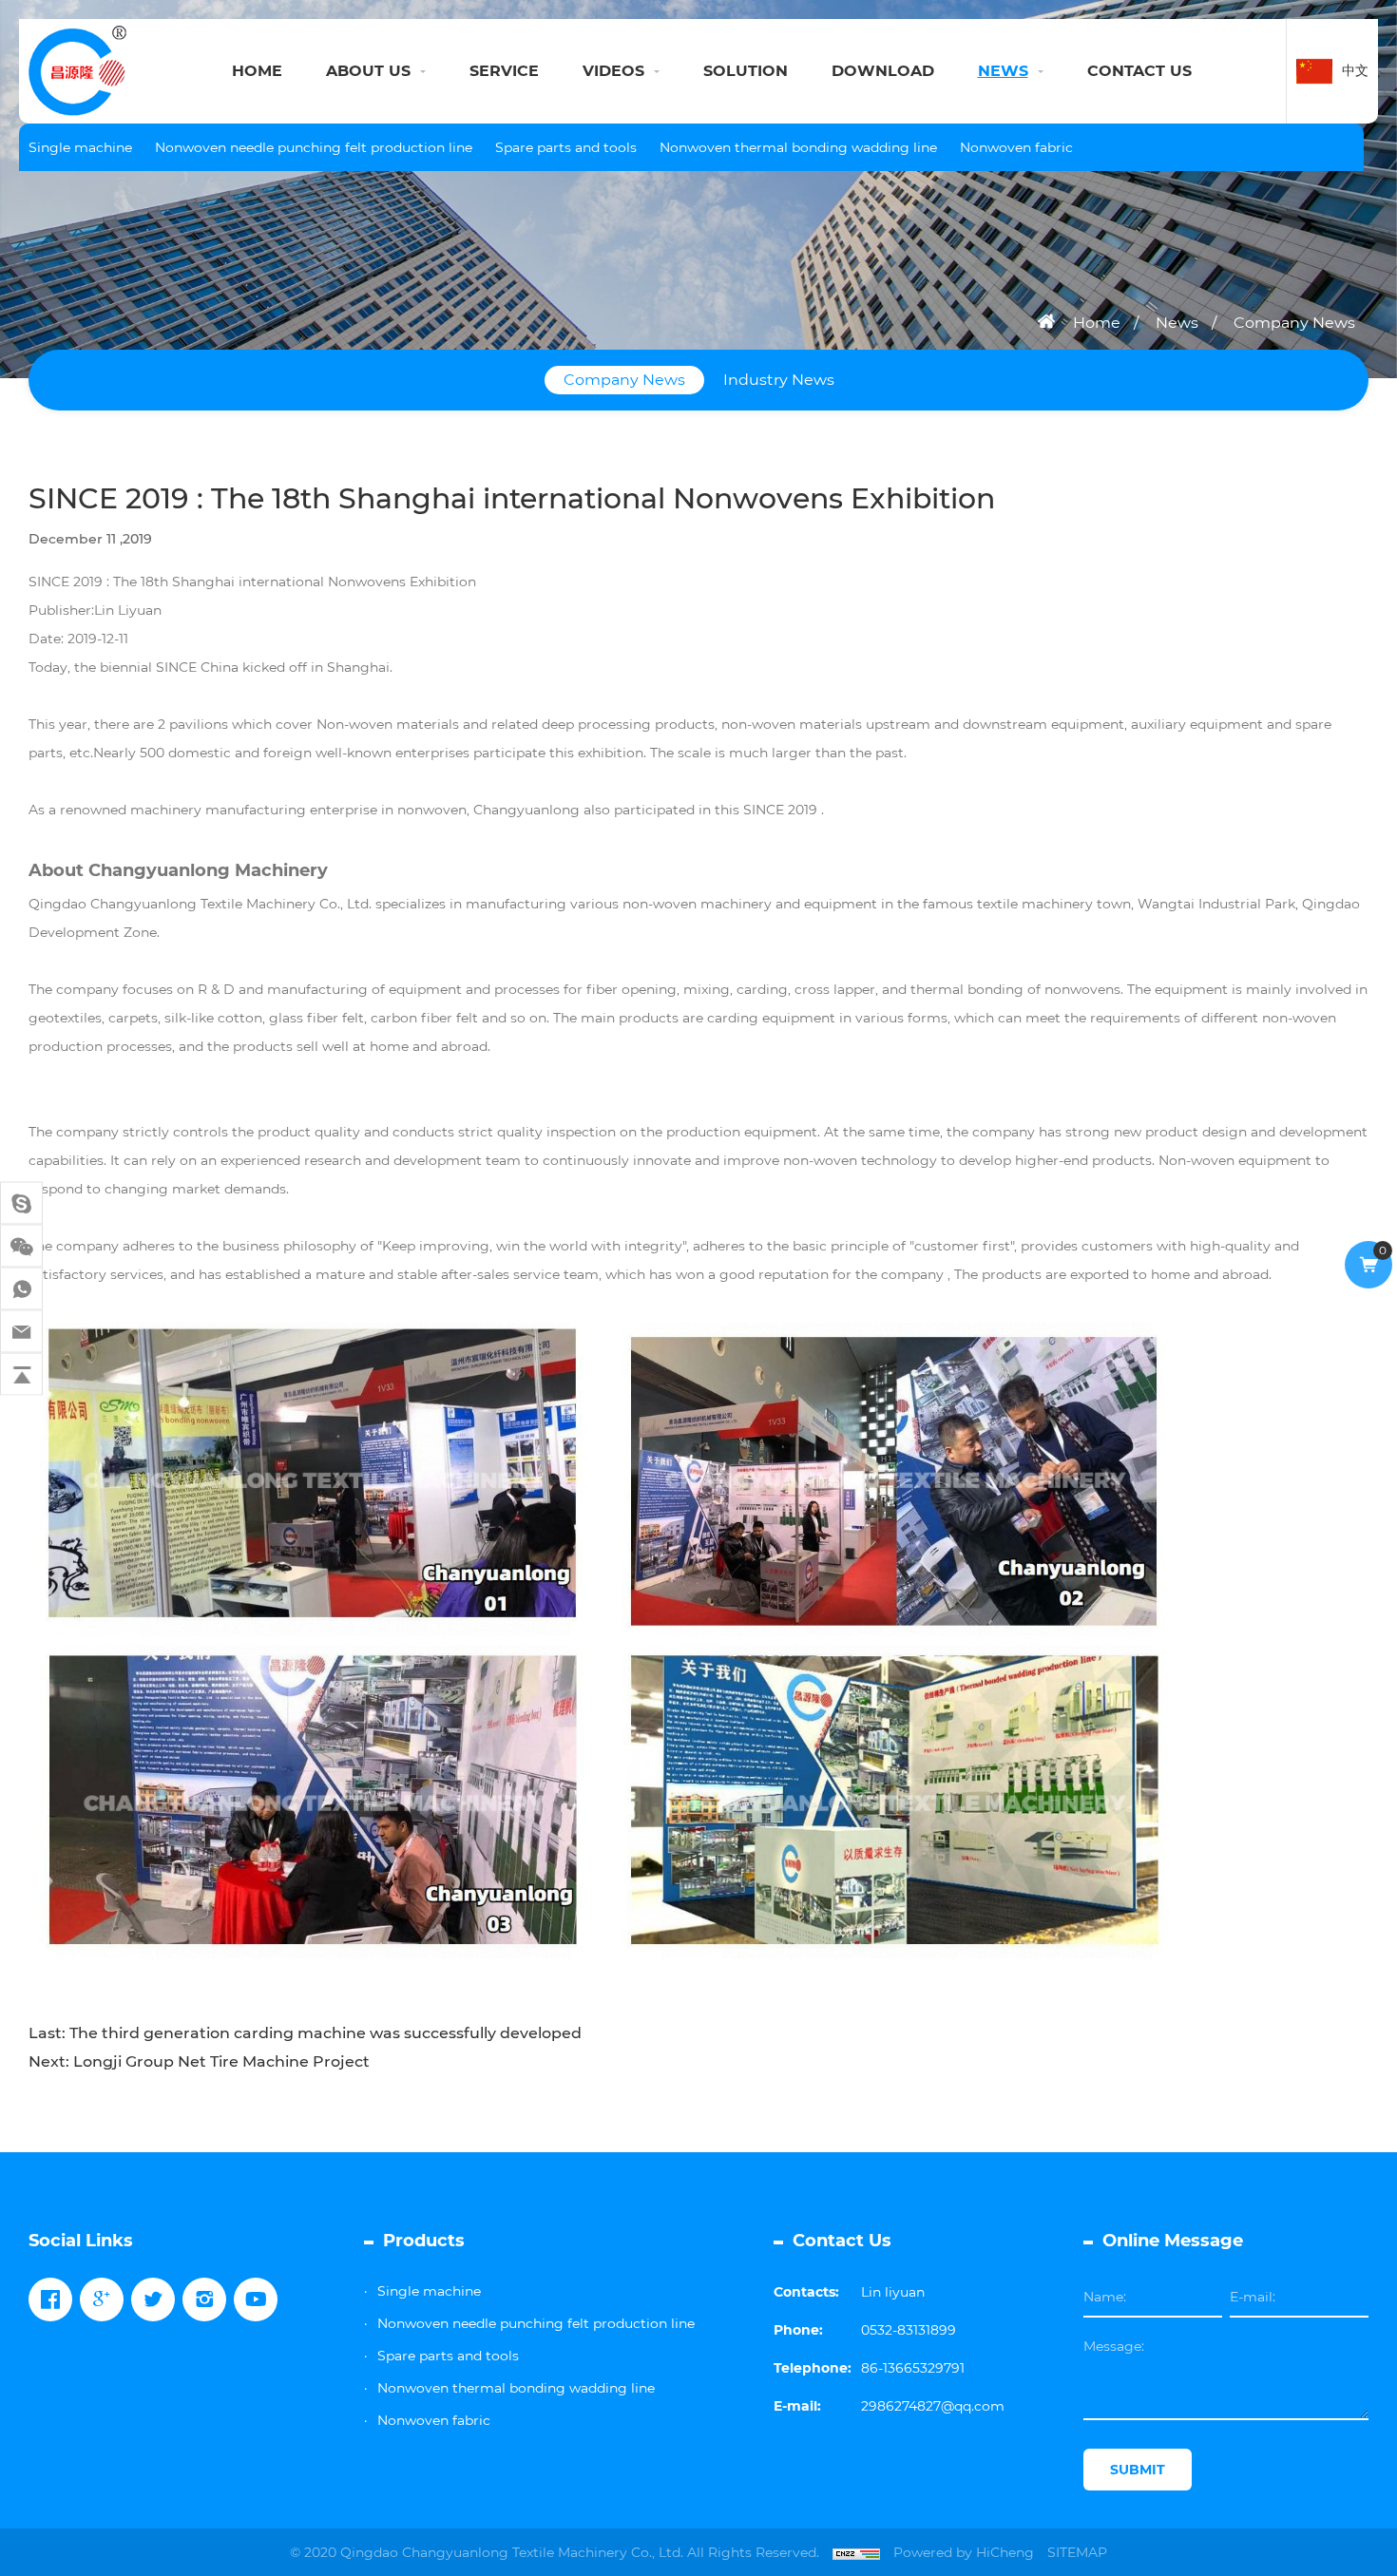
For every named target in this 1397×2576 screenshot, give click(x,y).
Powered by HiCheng (964, 2552)
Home (1097, 323)
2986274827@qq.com (933, 2406)
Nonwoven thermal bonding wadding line (798, 147)
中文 (1355, 70)
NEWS (1003, 71)
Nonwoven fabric (1016, 147)
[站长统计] (856, 2552)
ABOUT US (368, 71)
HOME (257, 71)
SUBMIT (1138, 2470)
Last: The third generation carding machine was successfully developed (305, 2033)
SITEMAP (1077, 2552)
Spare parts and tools (566, 147)
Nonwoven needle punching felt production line (314, 147)
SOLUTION (746, 71)
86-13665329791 (913, 2368)
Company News (1294, 323)
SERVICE (504, 71)
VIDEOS (613, 71)
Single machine (80, 147)
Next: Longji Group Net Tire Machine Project (199, 2061)
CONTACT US (1139, 71)
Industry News (779, 380)
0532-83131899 (909, 2330)
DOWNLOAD (883, 71)
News (1177, 323)
